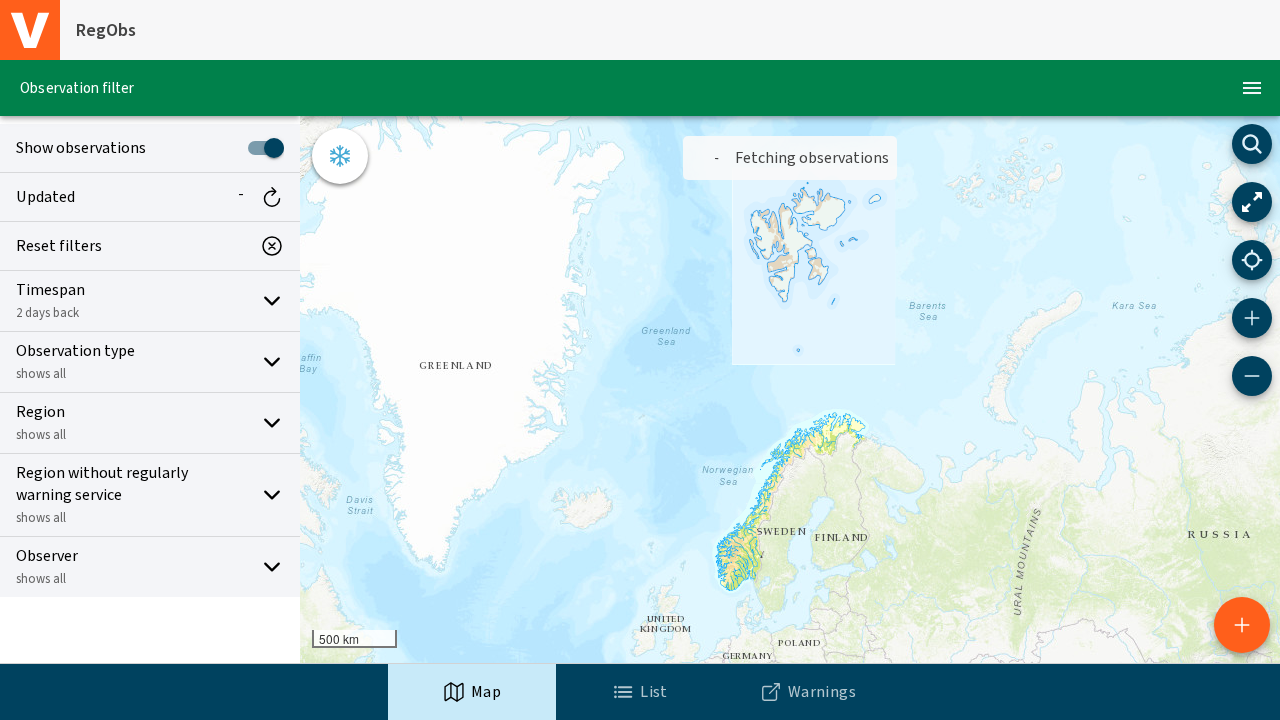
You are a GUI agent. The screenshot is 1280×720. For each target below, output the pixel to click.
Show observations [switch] (81, 148)
